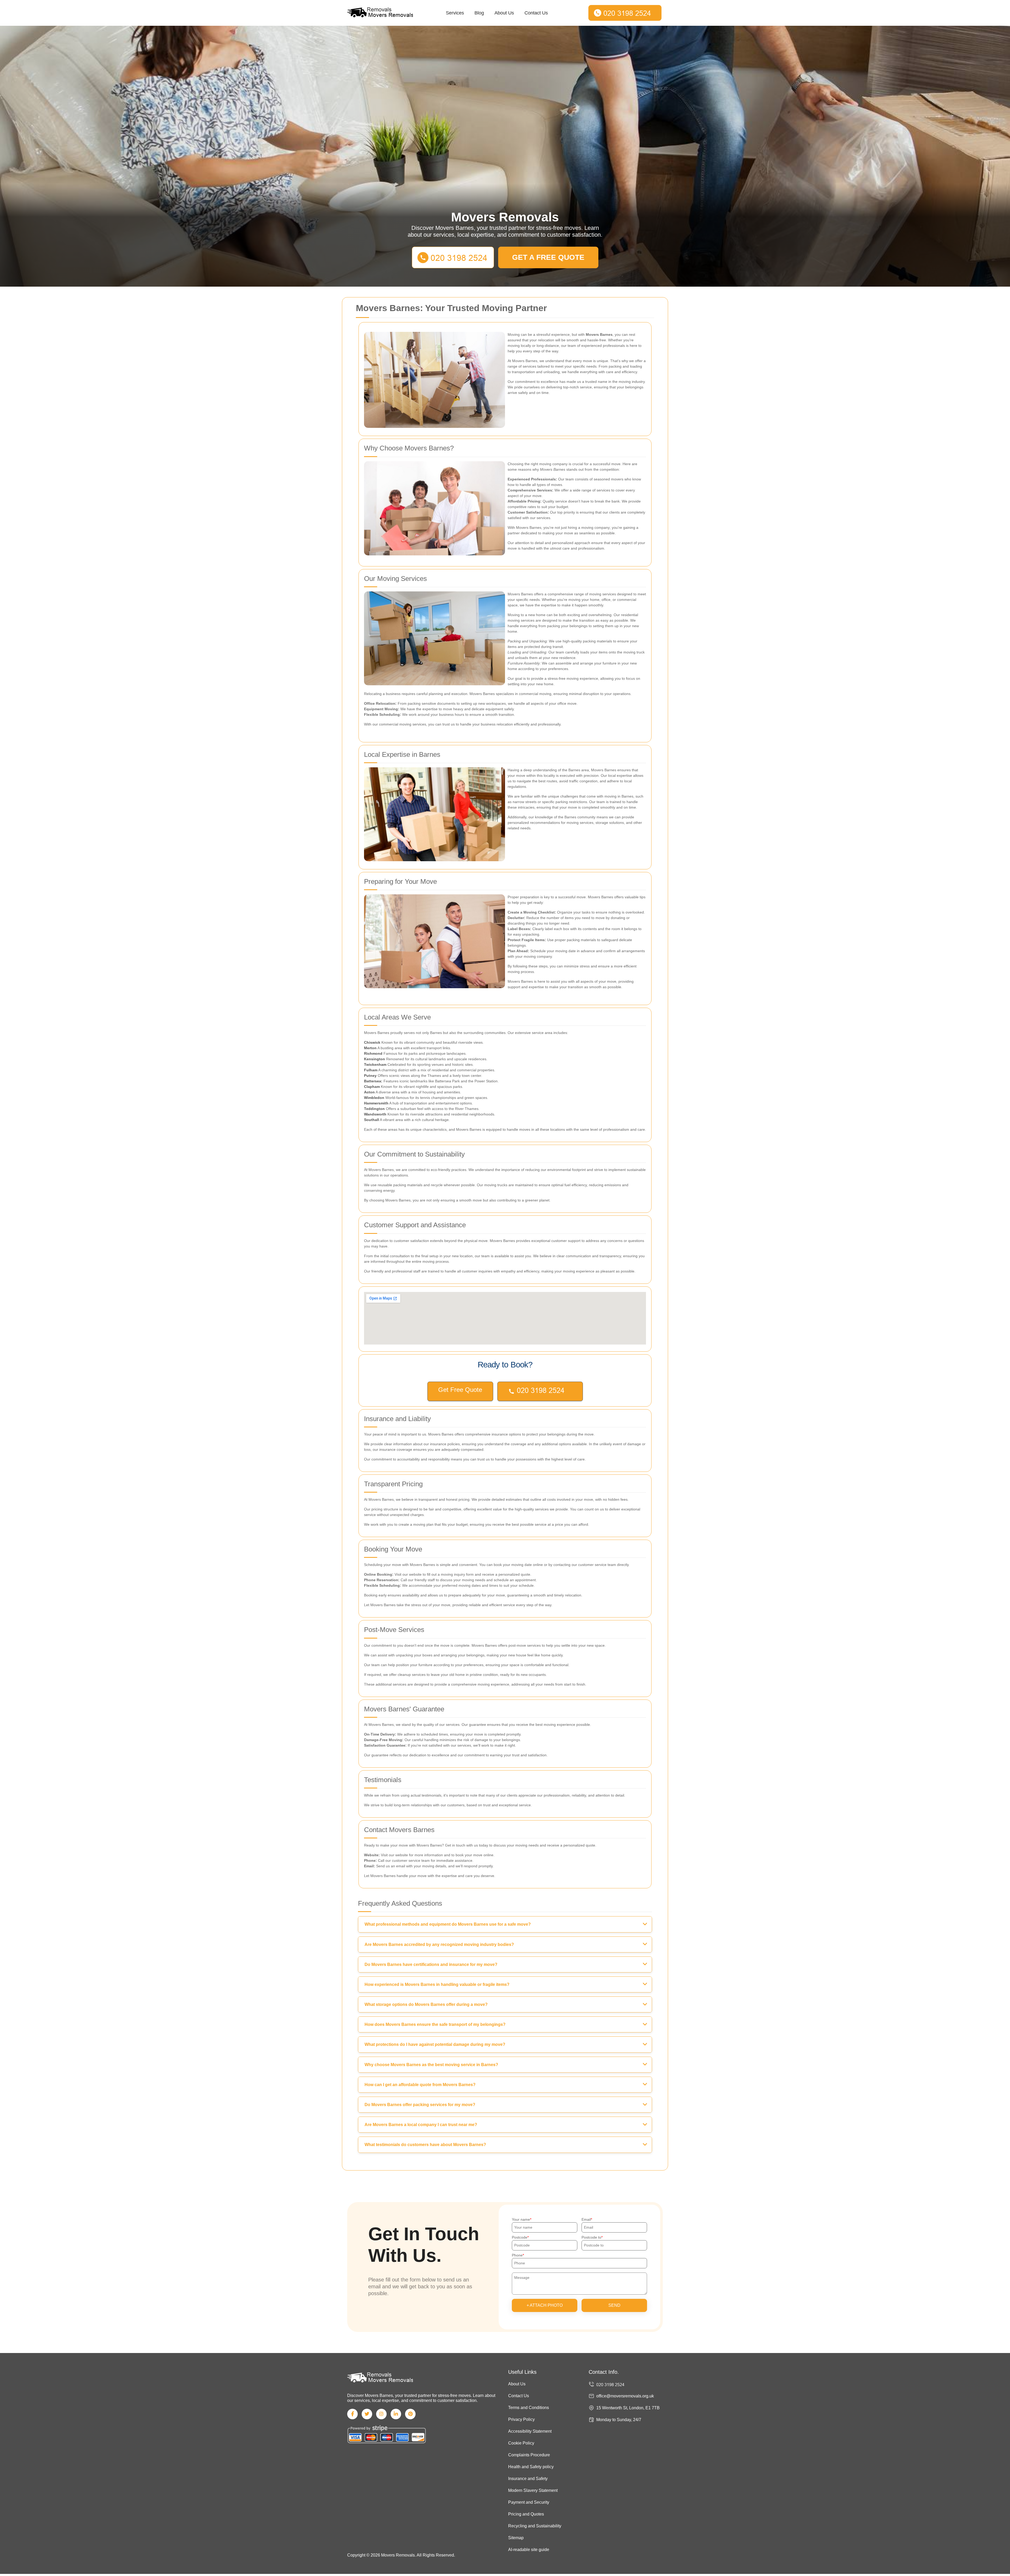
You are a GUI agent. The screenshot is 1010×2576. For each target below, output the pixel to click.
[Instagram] (381, 2414)
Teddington (374, 1109)
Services (455, 13)
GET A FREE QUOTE (548, 257)
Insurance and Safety (528, 2479)
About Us (504, 13)
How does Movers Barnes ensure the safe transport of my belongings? (435, 2024)
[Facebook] (352, 2414)
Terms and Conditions (529, 2408)
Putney (370, 1076)
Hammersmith (376, 1103)
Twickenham (375, 1064)
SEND (614, 2305)
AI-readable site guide (529, 2550)
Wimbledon (374, 1098)
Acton (369, 1092)
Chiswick (372, 1042)
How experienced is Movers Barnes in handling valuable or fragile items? (437, 1984)
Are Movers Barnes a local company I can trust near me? (421, 2125)
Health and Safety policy (531, 2467)
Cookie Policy (521, 2443)
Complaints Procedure (529, 2455)
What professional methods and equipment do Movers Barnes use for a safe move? (448, 1924)
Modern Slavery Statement (533, 2490)
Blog (479, 13)
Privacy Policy (521, 2419)
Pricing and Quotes (526, 2514)
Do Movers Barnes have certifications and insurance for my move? (431, 1964)
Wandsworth (375, 1114)
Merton (370, 1048)
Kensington (375, 1059)
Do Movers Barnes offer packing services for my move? (420, 2105)
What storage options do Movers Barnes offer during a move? (426, 2004)
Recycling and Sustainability (535, 2526)
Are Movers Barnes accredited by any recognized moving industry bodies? (439, 1944)
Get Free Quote (460, 1390)
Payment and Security (529, 2502)
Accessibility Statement (530, 2431)
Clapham (372, 1087)
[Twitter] (367, 2414)
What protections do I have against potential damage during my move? (435, 2044)
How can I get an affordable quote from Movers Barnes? (420, 2085)
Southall (372, 1120)
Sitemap (516, 2538)
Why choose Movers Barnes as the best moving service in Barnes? (431, 2065)
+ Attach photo (545, 2305)
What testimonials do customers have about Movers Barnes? (425, 2145)
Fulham (371, 1070)
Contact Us (536, 13)
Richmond (373, 1053)
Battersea (373, 1081)
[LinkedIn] (396, 2414)
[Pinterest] (410, 2414)
